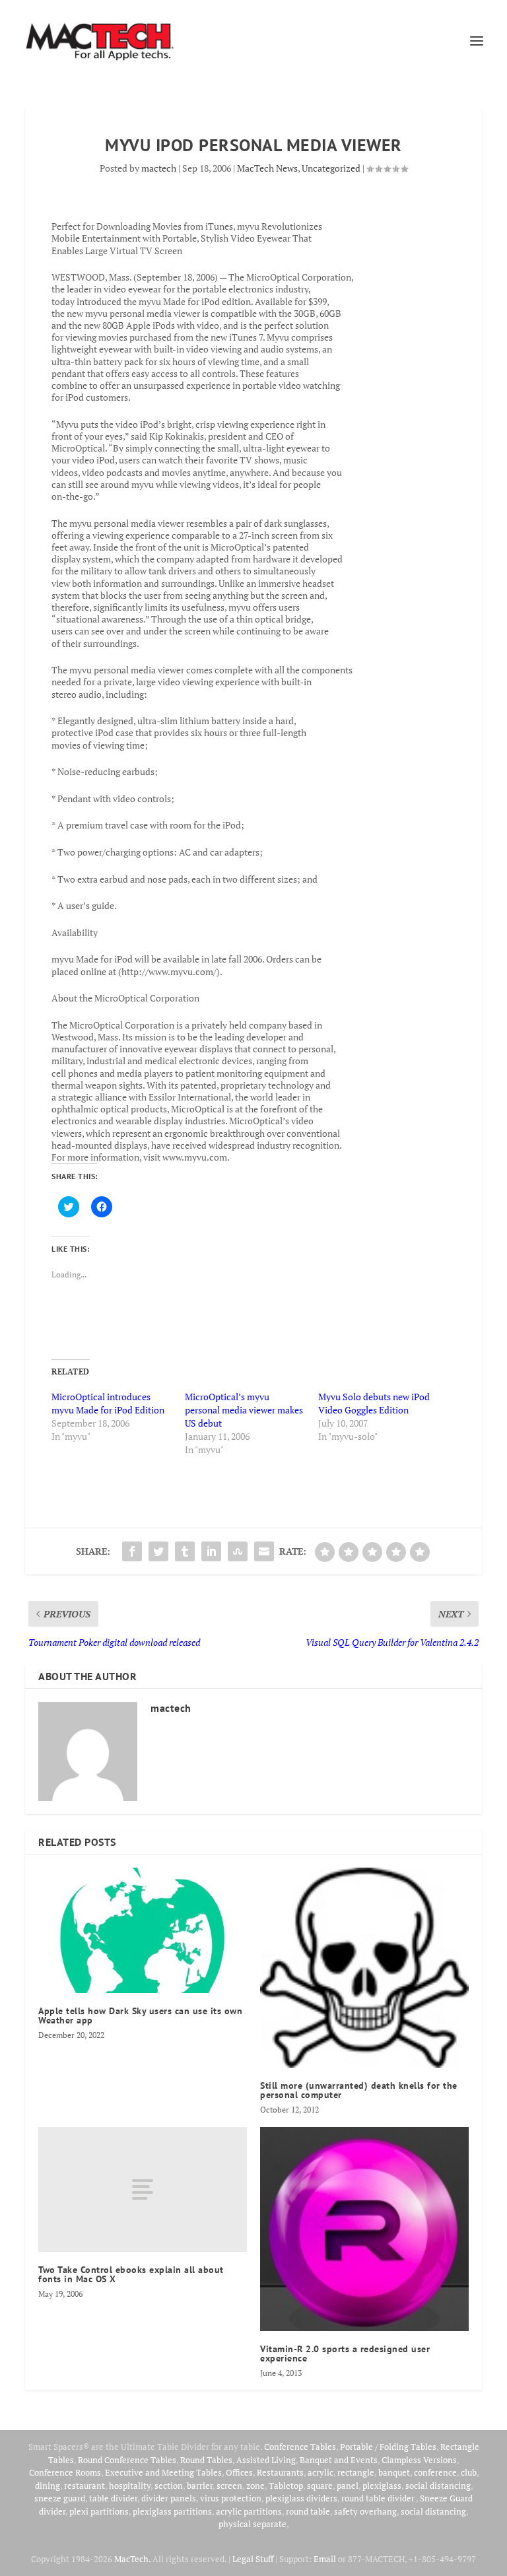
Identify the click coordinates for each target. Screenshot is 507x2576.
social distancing (438, 2486)
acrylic (321, 2472)
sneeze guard (60, 2498)
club (469, 2472)
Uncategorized (331, 168)
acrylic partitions (249, 2511)
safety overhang (365, 2511)
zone (255, 2486)
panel (348, 2486)
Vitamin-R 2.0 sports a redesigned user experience (345, 2354)
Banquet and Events (339, 2460)
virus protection (231, 2498)
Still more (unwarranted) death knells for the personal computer (359, 2090)
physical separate (253, 2524)
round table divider (379, 2498)
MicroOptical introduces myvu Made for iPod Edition (108, 1403)
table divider (113, 2498)
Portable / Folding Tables (388, 2447)
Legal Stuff (253, 2559)
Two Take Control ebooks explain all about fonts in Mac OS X (131, 2274)
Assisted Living (266, 2460)
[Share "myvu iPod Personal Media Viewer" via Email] (264, 1551)
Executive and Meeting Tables (163, 2472)
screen (229, 2486)
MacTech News (267, 168)
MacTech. (132, 2559)
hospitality (130, 2486)
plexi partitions (99, 2511)
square (320, 2486)
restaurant (84, 2486)
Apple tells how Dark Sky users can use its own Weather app (140, 2016)
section (169, 2486)
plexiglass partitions (172, 2511)
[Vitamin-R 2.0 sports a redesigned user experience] (364, 2229)
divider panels (169, 2498)
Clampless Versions (419, 2460)
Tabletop (286, 2486)
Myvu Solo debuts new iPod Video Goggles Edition (374, 1403)
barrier (200, 2486)
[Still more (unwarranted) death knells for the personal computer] (364, 1968)
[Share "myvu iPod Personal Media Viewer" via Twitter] (158, 1551)
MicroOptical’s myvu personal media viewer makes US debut (244, 1410)
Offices (239, 2472)
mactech (159, 168)
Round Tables (206, 2460)
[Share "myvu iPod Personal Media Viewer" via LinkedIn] (211, 1551)
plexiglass (382, 2486)
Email (325, 2559)
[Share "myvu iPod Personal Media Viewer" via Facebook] (132, 1551)
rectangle (356, 2472)
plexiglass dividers (301, 2498)
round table (308, 2511)
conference (435, 2472)
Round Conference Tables (127, 2460)
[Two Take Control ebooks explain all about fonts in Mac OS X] (143, 2189)
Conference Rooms (65, 2472)
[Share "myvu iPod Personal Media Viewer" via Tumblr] (185, 1551)
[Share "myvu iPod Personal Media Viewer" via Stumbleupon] (238, 1551)
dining (48, 2486)
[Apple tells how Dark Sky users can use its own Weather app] (143, 1930)
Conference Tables (300, 2447)
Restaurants (280, 2472)
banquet (394, 2472)
